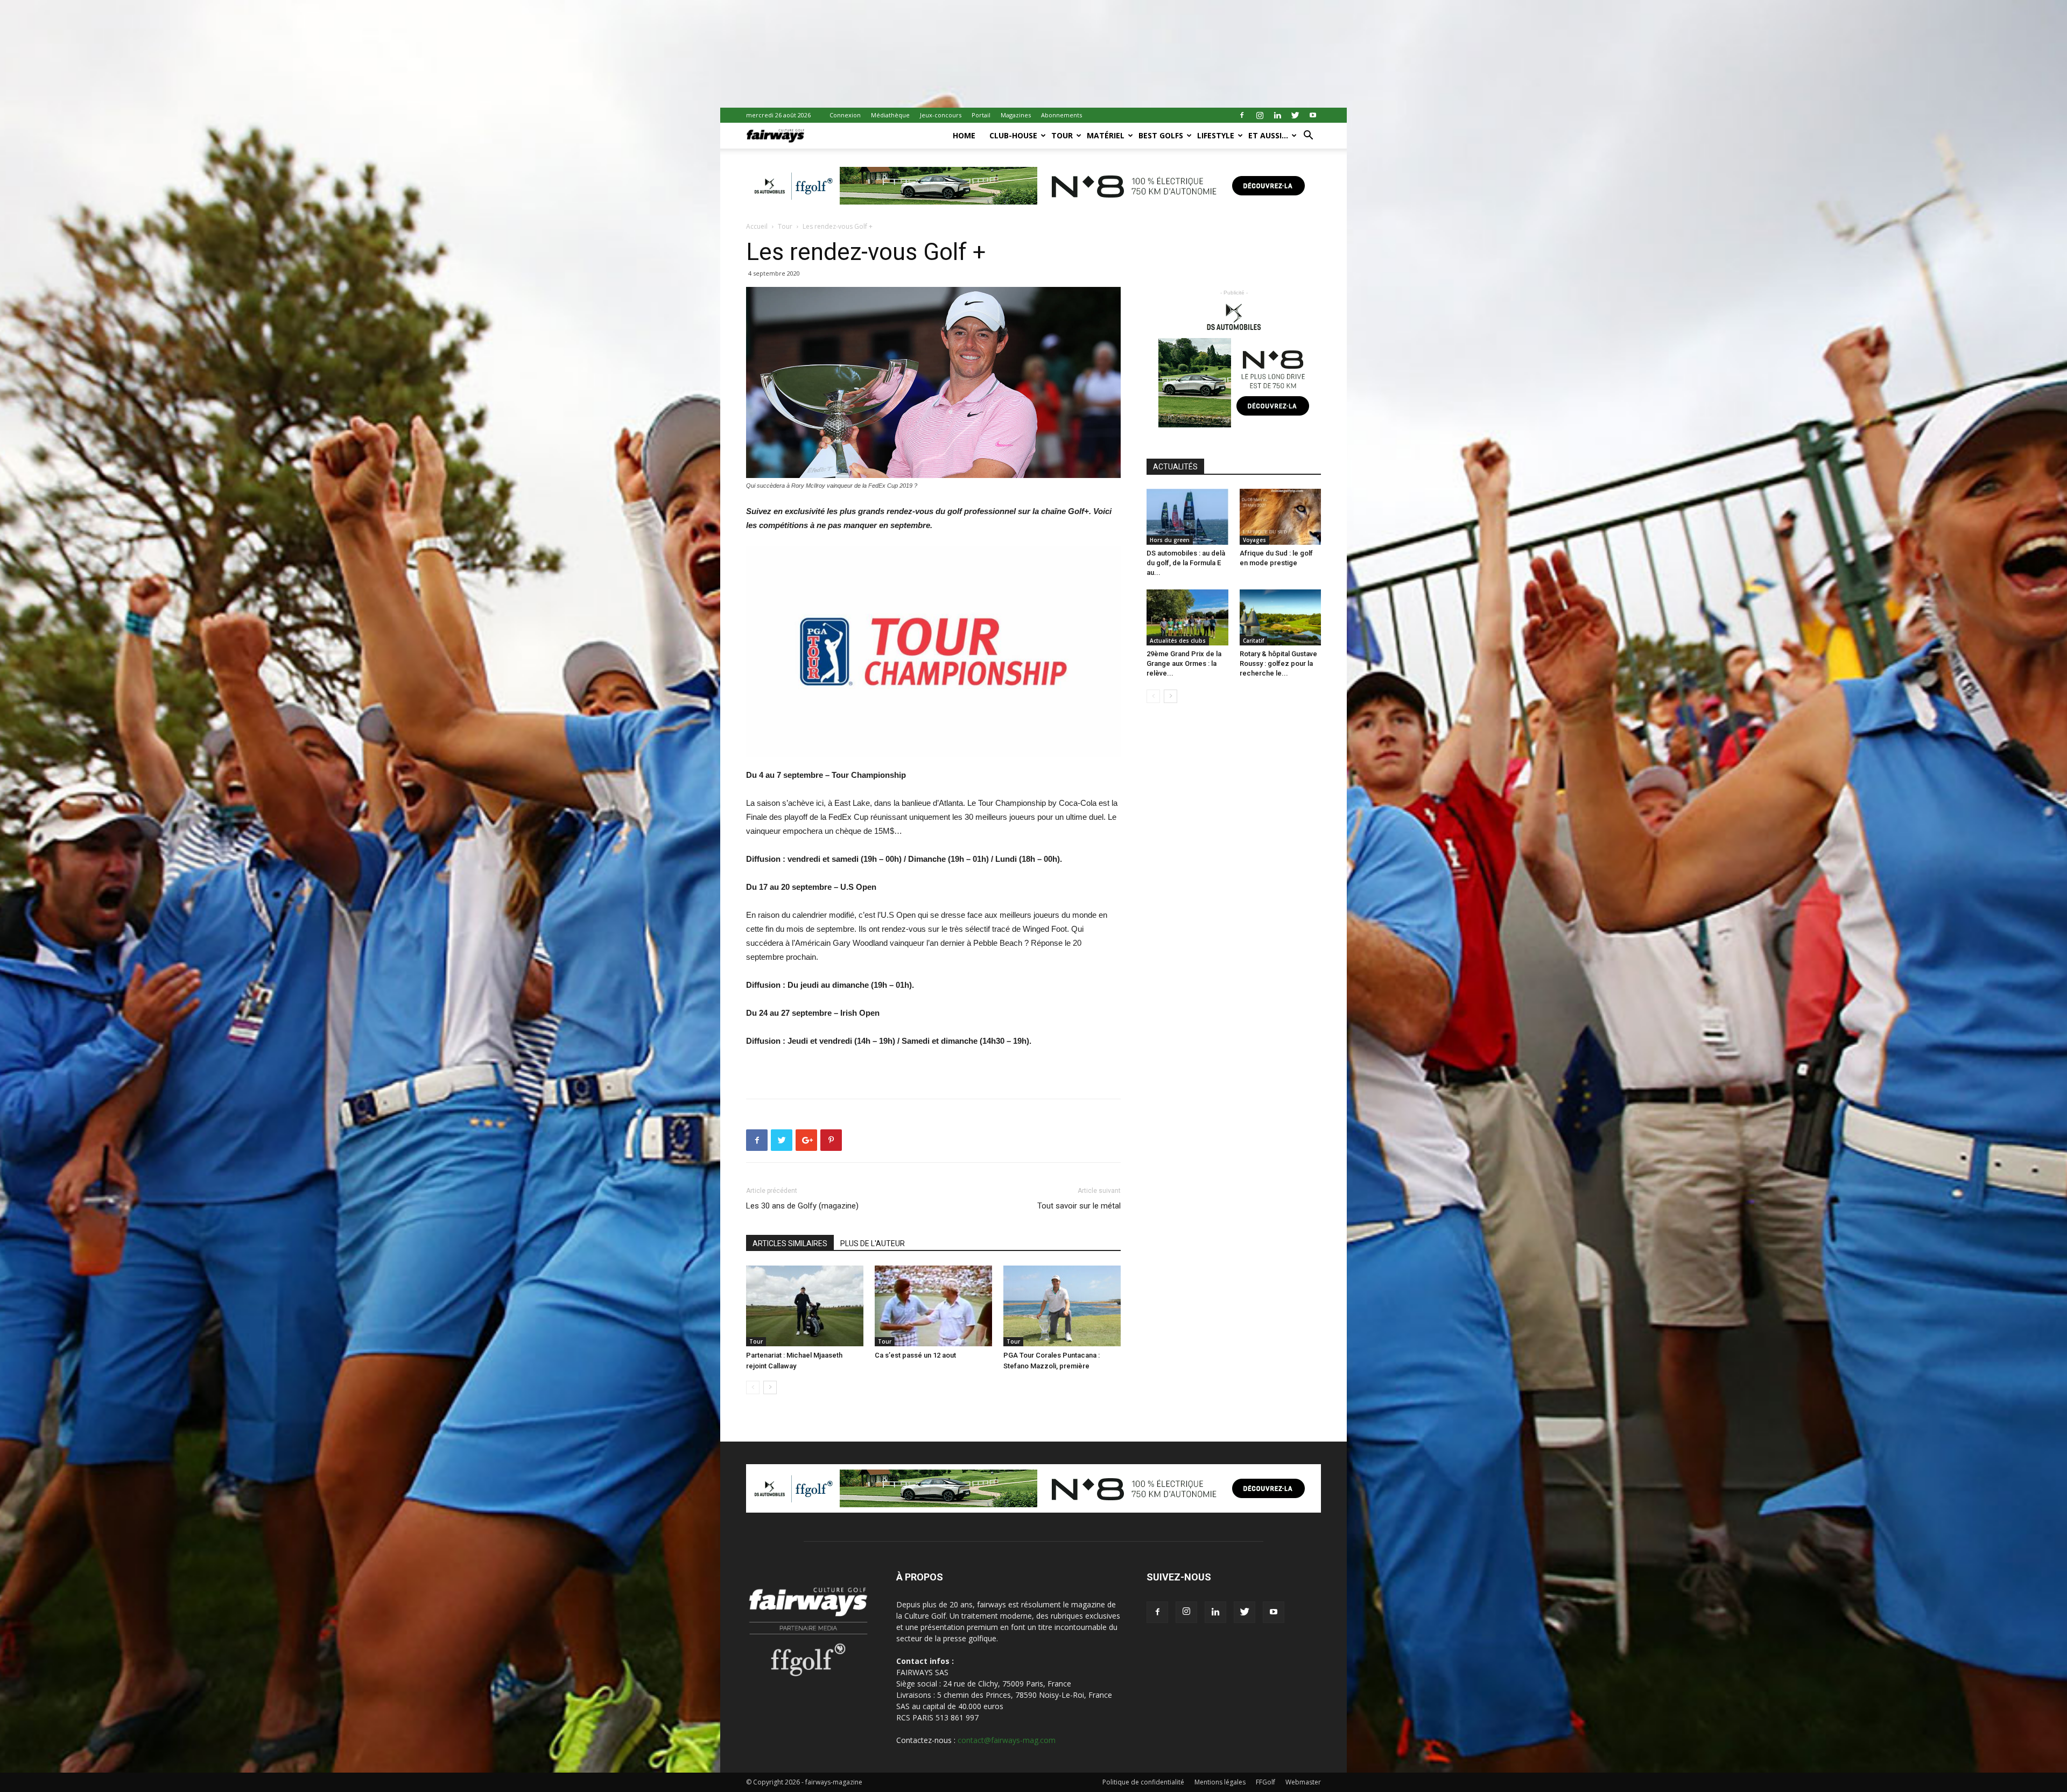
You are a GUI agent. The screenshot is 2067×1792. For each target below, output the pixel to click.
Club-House (1013, 135)
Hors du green (1170, 540)
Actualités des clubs (1178, 641)
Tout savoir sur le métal (1079, 1206)
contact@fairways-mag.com (1007, 1740)
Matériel (1106, 135)
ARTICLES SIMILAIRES (790, 1243)
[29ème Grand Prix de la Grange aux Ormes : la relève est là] (1187, 617)
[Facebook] (1242, 115)
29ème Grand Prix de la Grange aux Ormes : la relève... (1184, 663)
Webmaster (1303, 1782)
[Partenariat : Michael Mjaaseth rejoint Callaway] (805, 1306)
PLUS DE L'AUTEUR (873, 1243)
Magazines (1016, 115)
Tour (1062, 135)
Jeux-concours (941, 115)
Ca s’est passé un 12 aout (915, 1355)
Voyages (1254, 540)
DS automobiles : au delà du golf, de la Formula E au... (1186, 563)
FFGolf (1265, 1782)
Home (964, 135)
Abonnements (1061, 115)
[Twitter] (1295, 115)
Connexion (845, 115)
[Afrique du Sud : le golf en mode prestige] (1281, 517)
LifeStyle (1216, 135)
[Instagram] (1260, 115)
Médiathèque (890, 115)
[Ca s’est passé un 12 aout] (933, 1306)
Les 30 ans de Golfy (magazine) (802, 1206)
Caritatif (1253, 641)
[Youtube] (1313, 115)
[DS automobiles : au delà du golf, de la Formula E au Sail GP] (1187, 517)
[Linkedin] (1277, 115)
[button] (1308, 136)
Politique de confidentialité (1143, 1782)
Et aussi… (1268, 135)
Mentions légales (1220, 1782)
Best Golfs (1161, 135)
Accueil (757, 226)
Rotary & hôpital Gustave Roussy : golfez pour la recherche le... (1278, 663)
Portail (981, 115)
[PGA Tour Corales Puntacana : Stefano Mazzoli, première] (1062, 1306)
